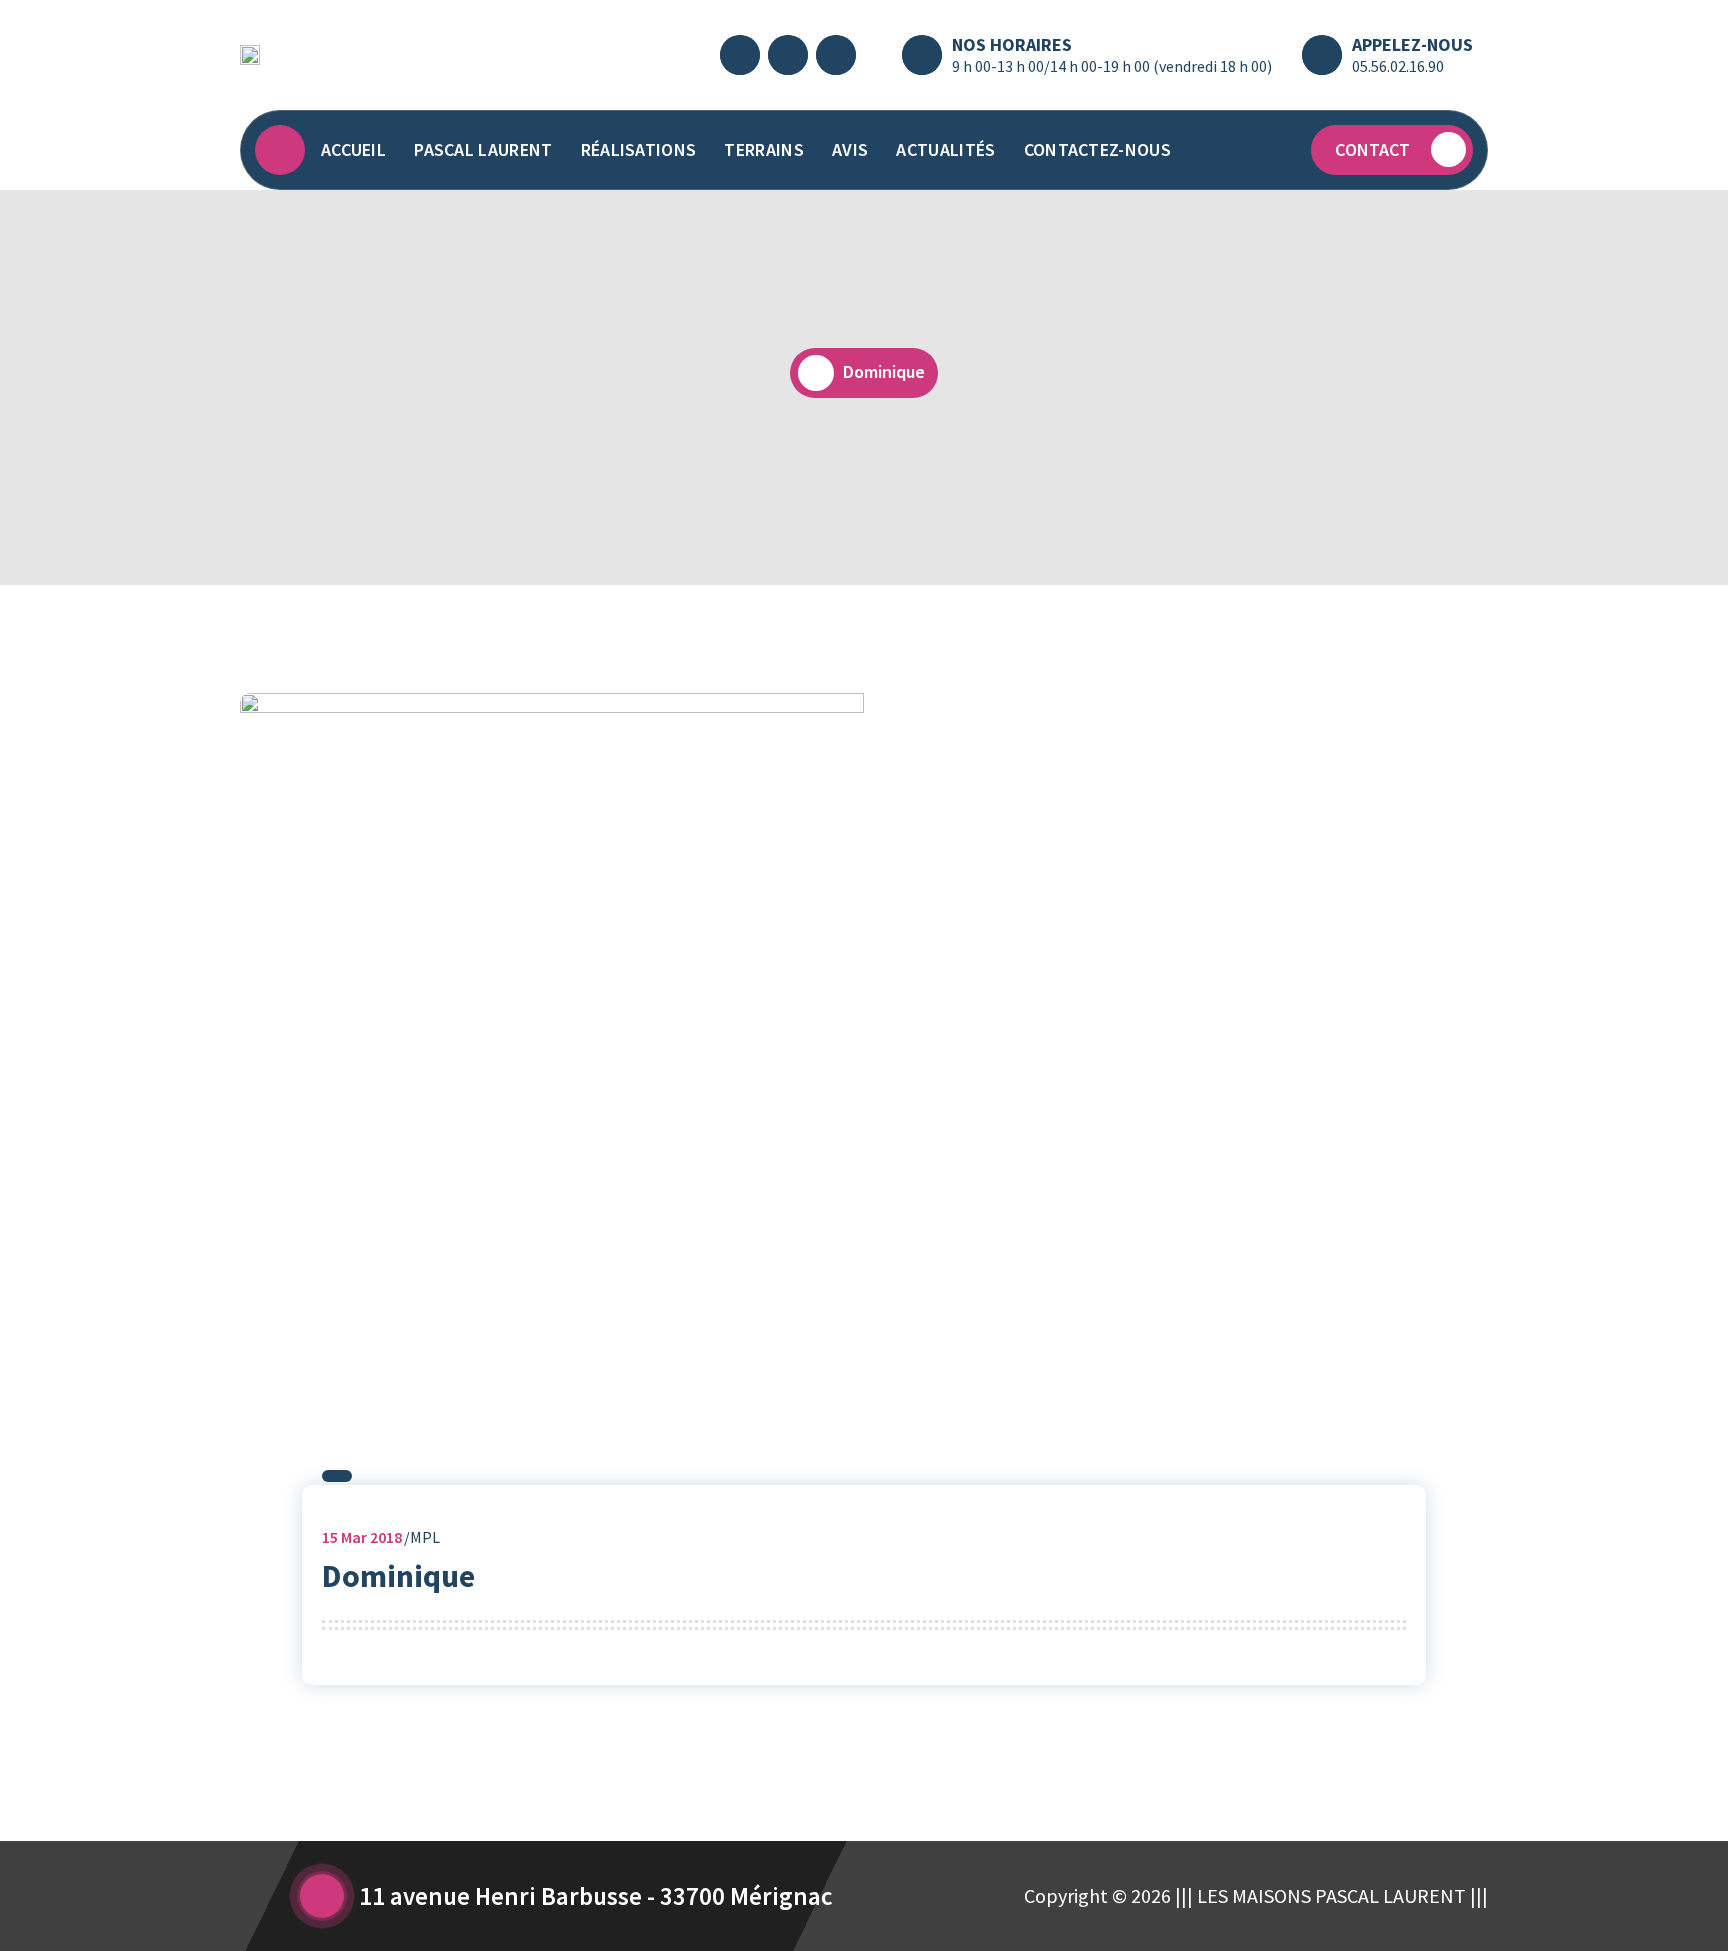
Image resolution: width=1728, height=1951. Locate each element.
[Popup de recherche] (1276, 150)
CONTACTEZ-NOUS (1097, 149)
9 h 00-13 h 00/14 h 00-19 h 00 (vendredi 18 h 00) (1112, 66)
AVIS (850, 149)
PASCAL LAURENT (483, 149)
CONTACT (1372, 149)
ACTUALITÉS (945, 149)
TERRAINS (763, 149)
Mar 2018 (362, 1537)
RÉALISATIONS (639, 149)
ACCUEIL (353, 149)
